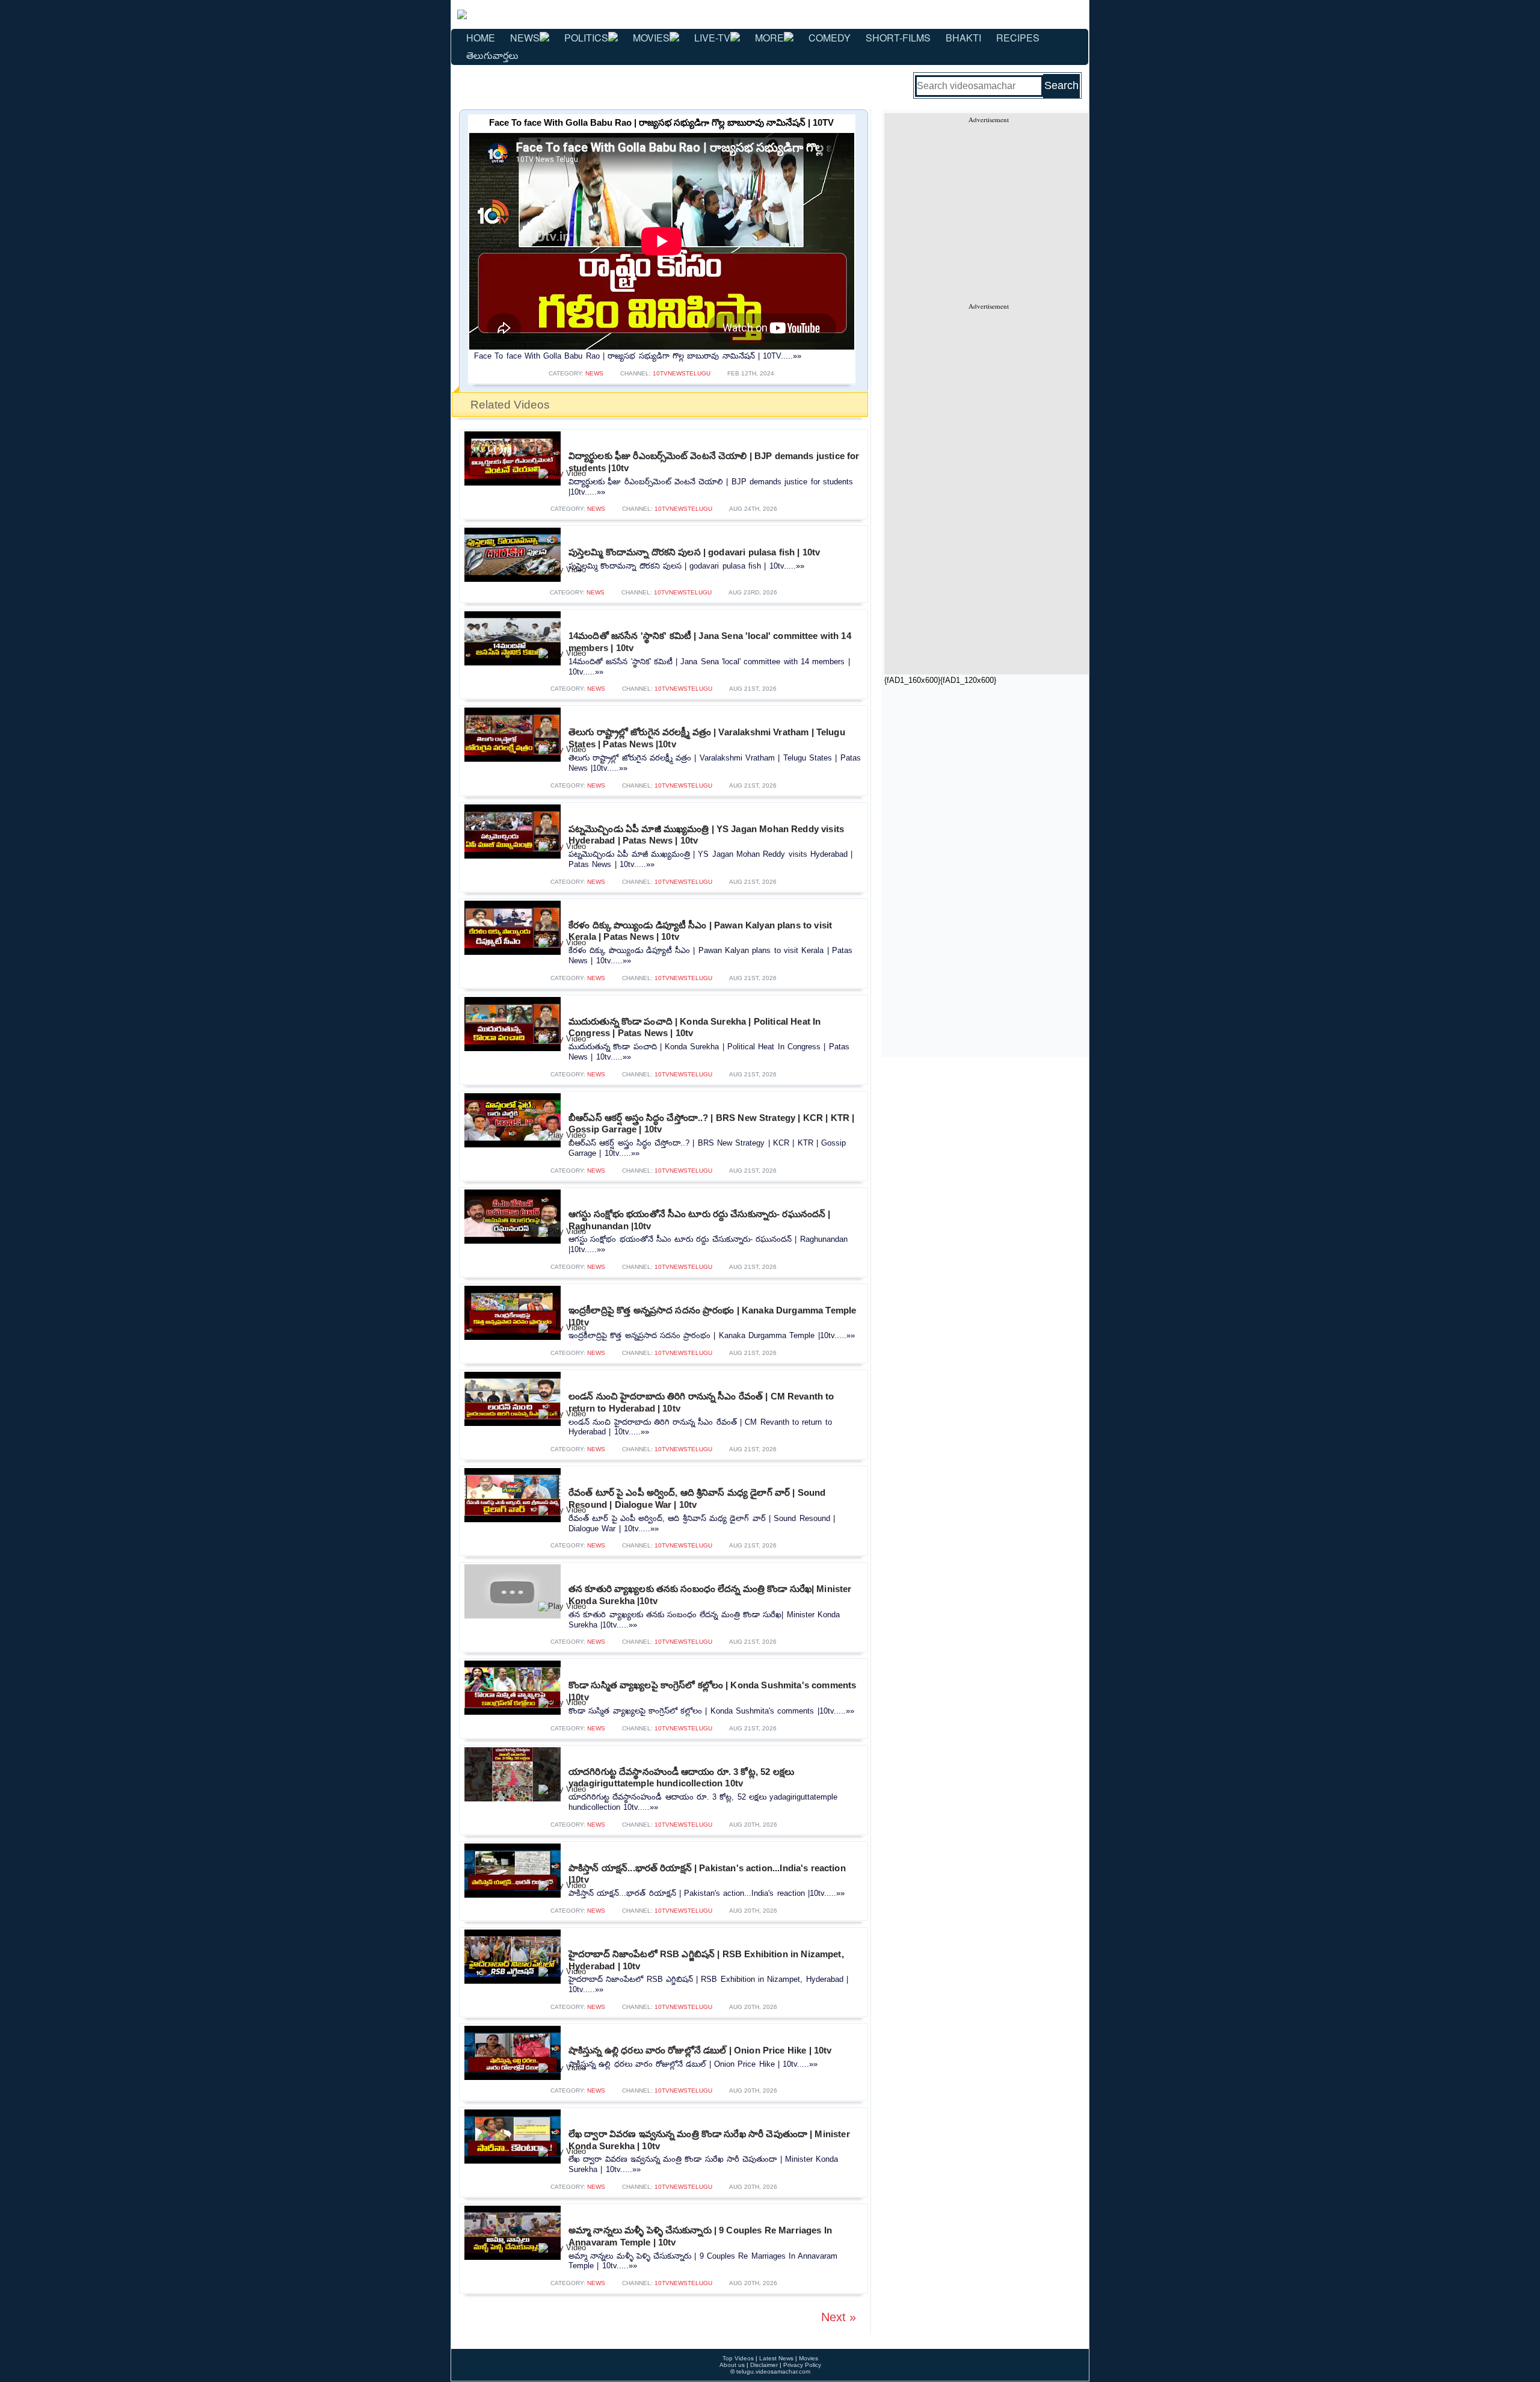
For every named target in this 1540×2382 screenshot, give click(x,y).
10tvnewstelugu (682, 373)
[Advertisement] (988, 208)
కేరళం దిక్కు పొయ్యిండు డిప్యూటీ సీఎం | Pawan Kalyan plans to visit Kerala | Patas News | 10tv (700, 931)
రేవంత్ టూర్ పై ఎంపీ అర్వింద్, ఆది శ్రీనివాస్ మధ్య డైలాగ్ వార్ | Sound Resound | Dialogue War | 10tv (697, 1498)
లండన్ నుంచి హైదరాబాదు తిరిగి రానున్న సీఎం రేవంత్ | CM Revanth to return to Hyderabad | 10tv (701, 1402)
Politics (586, 38)
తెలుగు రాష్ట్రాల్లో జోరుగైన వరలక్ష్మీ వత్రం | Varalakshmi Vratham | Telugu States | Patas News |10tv (707, 738)
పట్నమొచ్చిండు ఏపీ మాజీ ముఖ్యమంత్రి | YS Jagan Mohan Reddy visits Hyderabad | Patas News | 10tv (706, 835)
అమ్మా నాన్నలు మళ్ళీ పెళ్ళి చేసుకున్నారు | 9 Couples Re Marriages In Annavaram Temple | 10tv (700, 2236)
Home (481, 38)
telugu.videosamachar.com (773, 2371)
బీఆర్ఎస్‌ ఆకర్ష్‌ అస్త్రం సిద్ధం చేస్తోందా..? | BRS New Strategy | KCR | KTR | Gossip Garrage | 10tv (711, 1124)
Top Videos (738, 2358)
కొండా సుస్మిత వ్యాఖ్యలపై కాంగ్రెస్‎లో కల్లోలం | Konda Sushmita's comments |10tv (712, 1691)
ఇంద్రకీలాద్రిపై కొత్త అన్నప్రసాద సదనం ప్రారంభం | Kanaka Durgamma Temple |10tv (712, 1316)
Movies (651, 38)
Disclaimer (764, 2365)
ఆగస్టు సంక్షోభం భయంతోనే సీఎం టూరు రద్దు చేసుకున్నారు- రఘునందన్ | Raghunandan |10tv (699, 1220)
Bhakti (963, 38)
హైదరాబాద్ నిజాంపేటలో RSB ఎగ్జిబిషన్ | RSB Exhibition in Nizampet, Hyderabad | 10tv (706, 1960)
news (594, 373)
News (525, 38)
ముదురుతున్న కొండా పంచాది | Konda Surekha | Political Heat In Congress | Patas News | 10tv (695, 1027)
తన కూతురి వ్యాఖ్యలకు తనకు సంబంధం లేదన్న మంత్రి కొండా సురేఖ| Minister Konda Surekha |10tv (710, 1595)
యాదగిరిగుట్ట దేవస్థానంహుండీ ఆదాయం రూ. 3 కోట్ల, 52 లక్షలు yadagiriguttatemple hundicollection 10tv (681, 1778)
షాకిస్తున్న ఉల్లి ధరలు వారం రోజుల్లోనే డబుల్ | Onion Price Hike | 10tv (700, 2050)
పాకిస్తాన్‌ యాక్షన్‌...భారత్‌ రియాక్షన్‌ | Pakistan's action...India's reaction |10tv (707, 1874)
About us (732, 2365)
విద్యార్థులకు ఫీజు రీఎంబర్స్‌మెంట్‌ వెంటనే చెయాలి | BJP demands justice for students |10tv (714, 462)
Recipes (1018, 38)
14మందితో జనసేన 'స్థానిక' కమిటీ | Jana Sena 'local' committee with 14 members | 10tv (710, 642)
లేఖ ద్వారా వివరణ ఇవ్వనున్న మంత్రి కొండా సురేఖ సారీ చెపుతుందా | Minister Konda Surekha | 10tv (709, 2140)
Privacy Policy (802, 2365)
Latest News (776, 2358)
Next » (839, 2317)
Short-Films (898, 38)
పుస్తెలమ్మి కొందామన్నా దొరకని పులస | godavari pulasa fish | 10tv (694, 552)
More (769, 38)
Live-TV (712, 38)
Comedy (830, 38)
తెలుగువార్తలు (492, 55)
